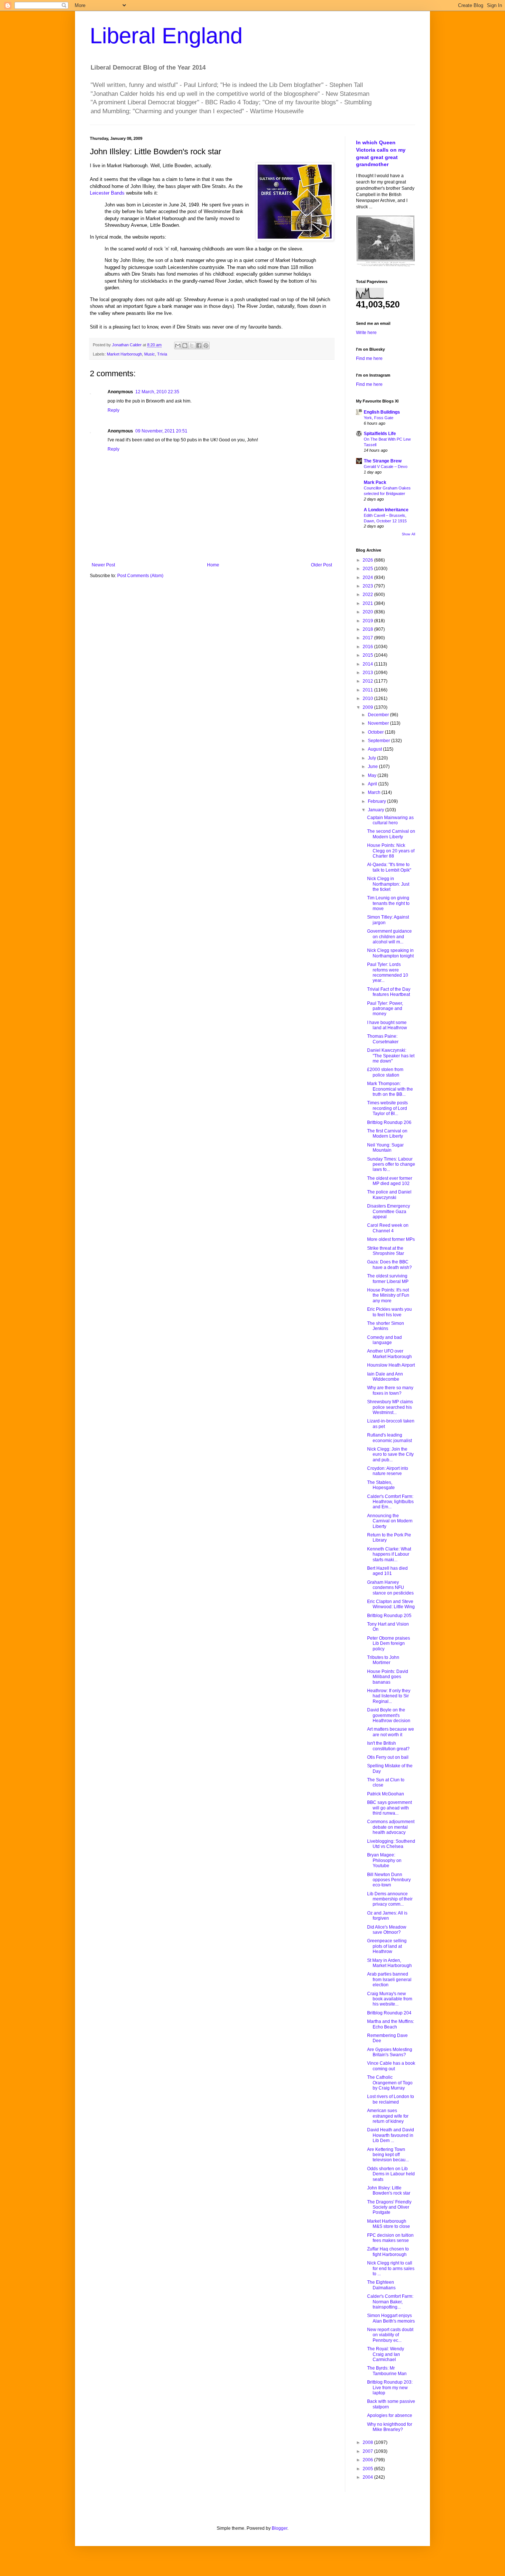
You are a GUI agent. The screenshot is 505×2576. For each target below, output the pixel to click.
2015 (368, 655)
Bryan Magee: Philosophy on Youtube (384, 1860)
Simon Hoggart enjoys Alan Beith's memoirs (391, 2318)
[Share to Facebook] (199, 346)
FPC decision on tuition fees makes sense (390, 2238)
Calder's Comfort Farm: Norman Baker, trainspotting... (390, 2302)
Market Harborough (124, 354)
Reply (113, 410)
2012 (368, 681)
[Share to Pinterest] (206, 346)
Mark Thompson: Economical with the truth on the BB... (390, 1089)
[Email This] (178, 346)
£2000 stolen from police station (385, 1072)
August (375, 749)
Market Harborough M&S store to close (389, 2224)
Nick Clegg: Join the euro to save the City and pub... (390, 1454)
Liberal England (166, 36)
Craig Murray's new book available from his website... (390, 1999)
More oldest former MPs (391, 1239)
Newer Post (103, 565)
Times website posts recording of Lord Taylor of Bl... (387, 1108)
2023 (368, 586)
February (377, 801)
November (379, 723)
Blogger (279, 2528)
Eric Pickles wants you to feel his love (389, 1312)
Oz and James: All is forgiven (387, 1916)
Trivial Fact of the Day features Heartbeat (389, 992)
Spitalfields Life (380, 434)
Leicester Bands (107, 193)
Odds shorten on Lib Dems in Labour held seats (391, 2174)
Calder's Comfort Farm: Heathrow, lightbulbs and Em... (390, 1502)
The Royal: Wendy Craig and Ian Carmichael (386, 2354)
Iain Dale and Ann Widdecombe (385, 1377)
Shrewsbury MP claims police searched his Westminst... (390, 1407)
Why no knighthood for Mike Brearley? (390, 2427)
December (379, 715)
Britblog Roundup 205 (389, 1616)
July (372, 758)
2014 (368, 664)
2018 (368, 629)
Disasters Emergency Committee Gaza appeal (389, 1211)
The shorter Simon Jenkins (386, 1326)
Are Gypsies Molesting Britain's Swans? (390, 2052)
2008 (368, 2442)
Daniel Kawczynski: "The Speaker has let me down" (391, 1056)
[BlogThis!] (185, 346)
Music (150, 354)
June (373, 767)
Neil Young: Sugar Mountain (385, 1148)
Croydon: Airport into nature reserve (388, 1471)
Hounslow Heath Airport (391, 1365)
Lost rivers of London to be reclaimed (391, 2099)
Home (213, 565)
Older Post (321, 565)
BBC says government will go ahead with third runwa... (389, 1808)
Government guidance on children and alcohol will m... (389, 937)
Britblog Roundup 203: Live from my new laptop (390, 2388)
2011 (368, 690)
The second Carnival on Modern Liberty (391, 834)
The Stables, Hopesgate (381, 1485)
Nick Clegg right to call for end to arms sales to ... (391, 2268)
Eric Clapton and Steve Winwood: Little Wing (391, 1604)
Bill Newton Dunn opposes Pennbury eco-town (389, 1880)
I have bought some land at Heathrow (387, 1025)
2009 (368, 707)
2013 (368, 673)
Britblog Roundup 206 (389, 1122)
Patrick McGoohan (386, 1794)
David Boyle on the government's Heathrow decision (389, 1715)
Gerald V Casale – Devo (386, 467)
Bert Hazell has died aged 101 (387, 1571)
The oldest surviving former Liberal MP (388, 1279)
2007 (368, 2451)
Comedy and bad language (384, 1340)
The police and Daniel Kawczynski (389, 1195)
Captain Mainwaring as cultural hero (390, 820)
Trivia (162, 354)
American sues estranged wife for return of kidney (388, 2116)
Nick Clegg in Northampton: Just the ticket (388, 884)
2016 (368, 647)
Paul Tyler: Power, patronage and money (385, 1009)
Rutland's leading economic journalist (389, 1438)
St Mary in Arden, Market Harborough (389, 1963)
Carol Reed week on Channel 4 (388, 1228)
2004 (368, 2477)
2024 (368, 578)
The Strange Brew (383, 461)
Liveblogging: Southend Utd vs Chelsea (391, 1844)
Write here (366, 333)
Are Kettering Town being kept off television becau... (388, 2155)
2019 (368, 621)
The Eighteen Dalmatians (381, 2285)
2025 (368, 569)
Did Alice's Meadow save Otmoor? (387, 1930)
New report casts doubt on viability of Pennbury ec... (390, 2335)
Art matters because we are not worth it (391, 1732)
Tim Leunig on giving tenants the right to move (388, 903)
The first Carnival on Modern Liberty (387, 1134)
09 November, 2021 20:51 (161, 431)
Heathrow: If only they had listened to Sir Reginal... (389, 1696)
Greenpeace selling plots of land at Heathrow (387, 1946)
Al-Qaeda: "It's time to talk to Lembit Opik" (389, 867)
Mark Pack (375, 482)
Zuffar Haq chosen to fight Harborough (388, 2252)
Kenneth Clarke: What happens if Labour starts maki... (389, 1554)
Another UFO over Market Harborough (389, 1354)
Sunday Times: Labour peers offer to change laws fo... (391, 1164)
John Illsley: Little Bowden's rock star (389, 2191)
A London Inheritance (386, 510)
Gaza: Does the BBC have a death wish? (389, 1265)
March (375, 792)
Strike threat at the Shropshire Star (386, 1251)
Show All (409, 534)
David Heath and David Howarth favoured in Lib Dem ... (391, 2135)
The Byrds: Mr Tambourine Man (387, 2371)
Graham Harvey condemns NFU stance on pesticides (390, 1588)
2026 (368, 560)
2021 (368, 603)
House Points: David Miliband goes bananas (388, 1677)
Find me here (369, 358)
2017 (368, 638)
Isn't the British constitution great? (388, 1746)
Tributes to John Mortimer (383, 1660)
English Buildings (382, 412)
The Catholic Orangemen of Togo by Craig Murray (390, 2083)
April (373, 784)
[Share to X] (192, 346)
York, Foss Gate (379, 418)
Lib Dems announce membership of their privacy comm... (390, 1899)
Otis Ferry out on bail (388, 1757)
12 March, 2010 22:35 (157, 392)
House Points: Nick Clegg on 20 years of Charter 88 (391, 851)
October (376, 732)
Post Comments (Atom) (140, 576)
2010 (368, 698)
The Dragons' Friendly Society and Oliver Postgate (389, 2207)
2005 (368, 2469)
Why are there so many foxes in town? (390, 1390)
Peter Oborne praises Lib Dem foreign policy (389, 1644)
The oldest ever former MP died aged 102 (390, 1181)
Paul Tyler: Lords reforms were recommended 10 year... (388, 972)
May (373, 775)
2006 (368, 2460)
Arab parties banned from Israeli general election (389, 1979)
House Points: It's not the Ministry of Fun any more (388, 1295)
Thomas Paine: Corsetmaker (383, 1039)
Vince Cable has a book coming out (391, 2066)
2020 (368, 612)
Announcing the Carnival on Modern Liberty (390, 1521)
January (377, 810)
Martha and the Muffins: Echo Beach (391, 2024)
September (379, 741)
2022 (368, 595)
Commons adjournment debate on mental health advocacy (391, 1827)
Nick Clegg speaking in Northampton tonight (390, 953)
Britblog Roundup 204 (389, 2013)
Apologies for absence (390, 2415)
